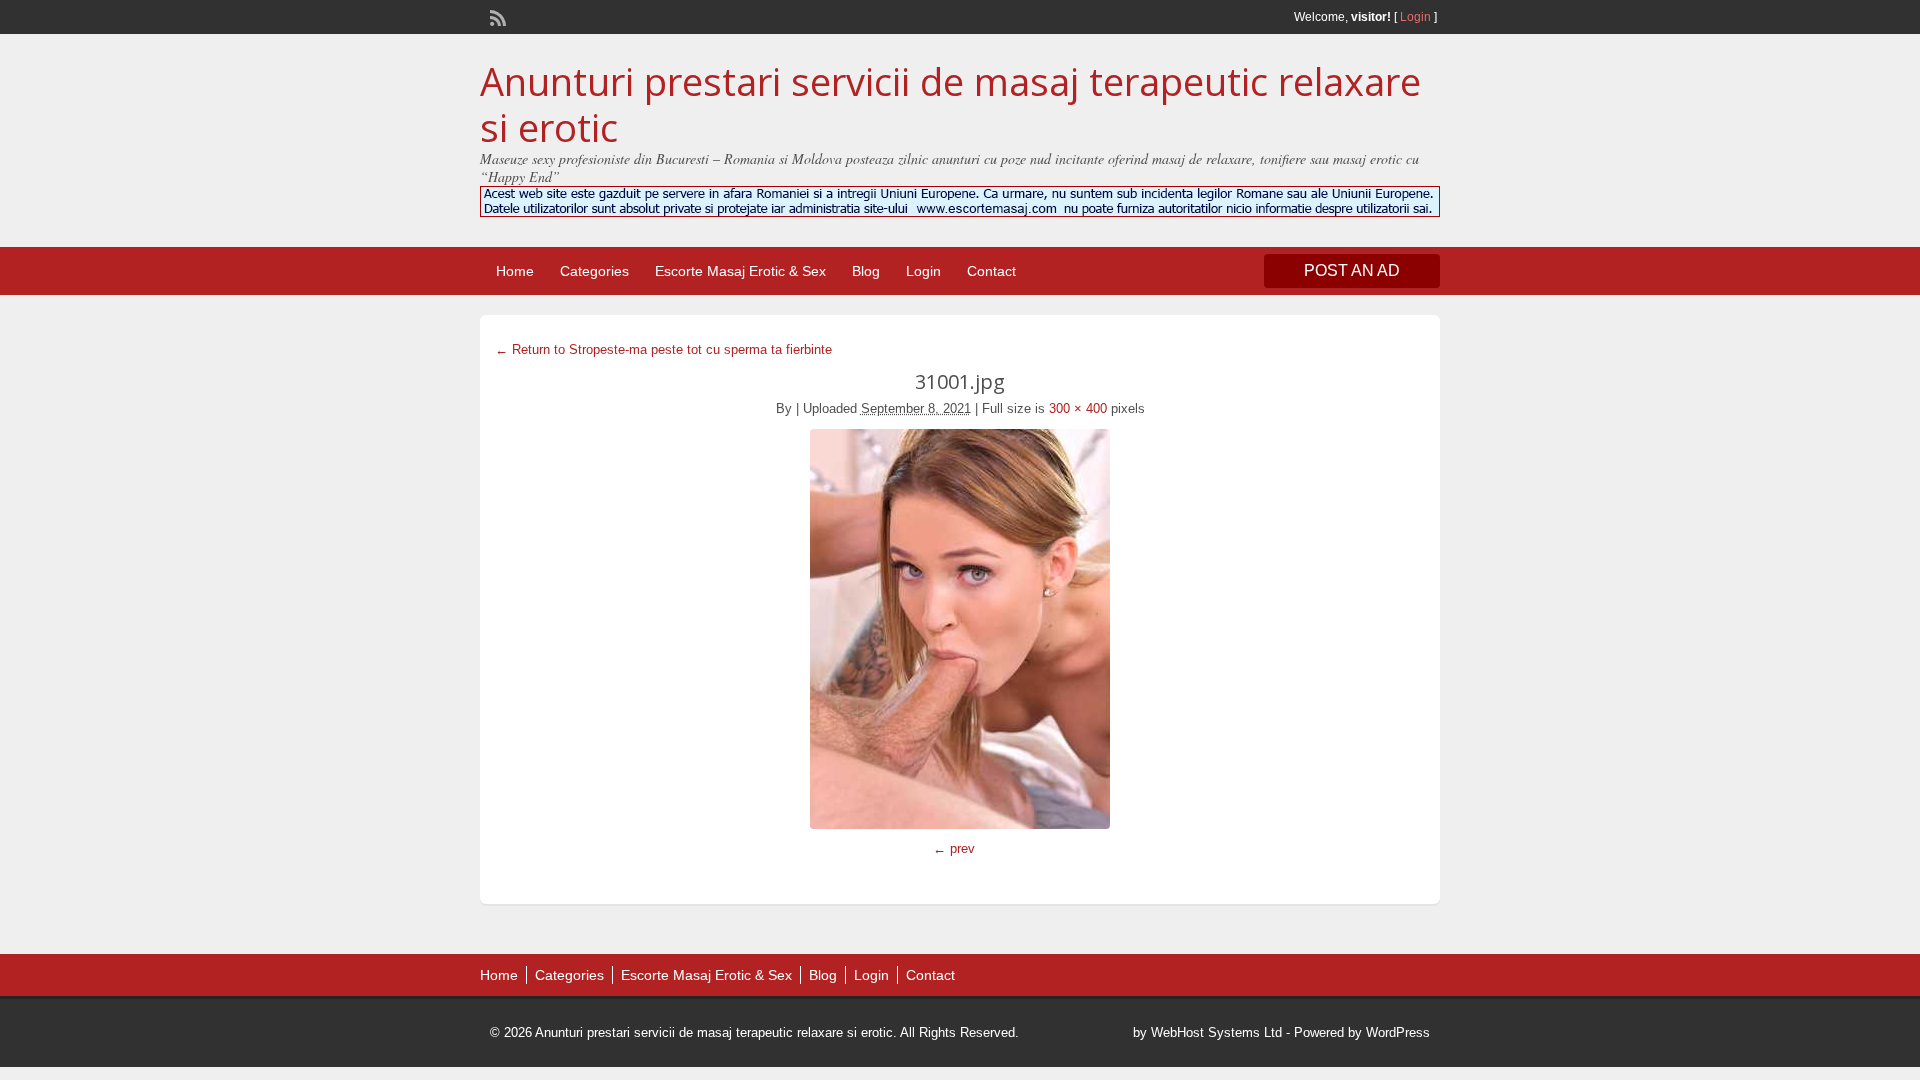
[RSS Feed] (496, 16)
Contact (991, 271)
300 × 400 (1078, 408)
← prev (954, 848)
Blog (866, 271)
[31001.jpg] (960, 629)
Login (1415, 17)
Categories (594, 271)
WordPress (1398, 1032)
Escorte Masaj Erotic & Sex (740, 271)
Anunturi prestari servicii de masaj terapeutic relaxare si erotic (950, 104)
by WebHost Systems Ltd (1207, 1032)
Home (515, 271)
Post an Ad (1352, 270)
